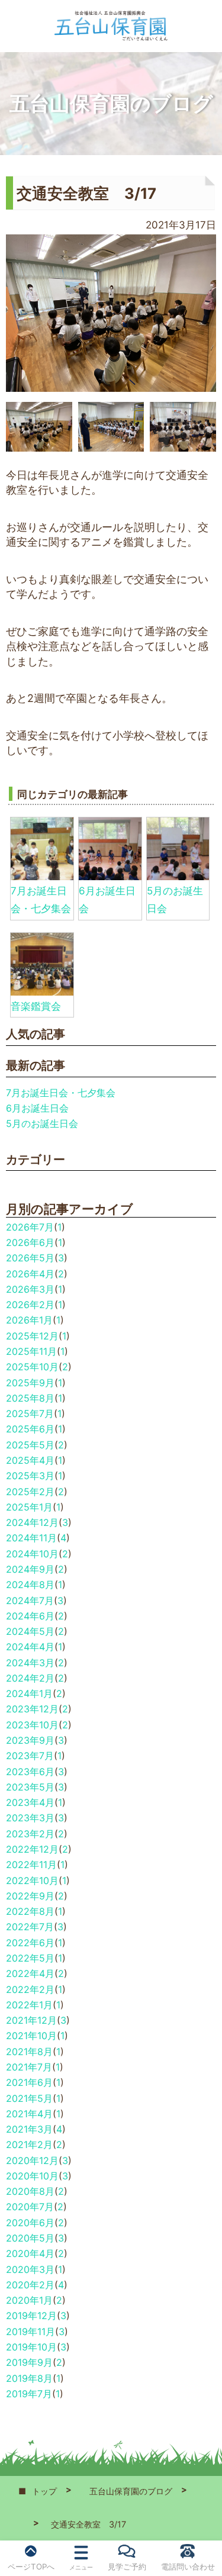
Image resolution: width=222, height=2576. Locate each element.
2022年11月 (31, 1865)
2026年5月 (30, 1258)
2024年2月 (30, 1678)
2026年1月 (29, 1320)
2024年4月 (30, 1647)
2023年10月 (32, 1725)
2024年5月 (30, 1631)
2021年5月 (29, 2098)
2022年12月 (32, 1849)
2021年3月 (29, 2129)
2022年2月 (30, 1989)
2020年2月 (30, 2285)
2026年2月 (30, 1305)
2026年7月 (30, 1227)
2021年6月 (29, 2082)
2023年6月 (30, 1772)
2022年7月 (30, 1927)
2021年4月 (29, 2114)
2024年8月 (30, 1585)
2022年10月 (32, 1881)
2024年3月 (30, 1663)
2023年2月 (30, 1834)
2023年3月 (30, 1818)
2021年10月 (31, 2036)
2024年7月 (30, 1601)
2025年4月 (30, 1460)
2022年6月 (30, 1943)
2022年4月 (30, 1973)
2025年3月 (30, 1476)
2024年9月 (30, 1569)
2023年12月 (32, 1709)
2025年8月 (30, 1398)
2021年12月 (31, 2020)
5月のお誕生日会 (42, 1123)
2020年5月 (30, 2238)
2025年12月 (32, 1336)
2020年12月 (32, 2160)
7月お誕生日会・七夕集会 (61, 1093)
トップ (44, 2491)
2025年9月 (30, 1383)
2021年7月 (29, 2067)
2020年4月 (30, 2253)
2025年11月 (31, 1351)
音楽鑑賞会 (36, 1006)
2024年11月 (31, 1538)
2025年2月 (30, 1492)
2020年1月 (29, 2300)
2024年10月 (32, 1554)
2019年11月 (30, 2332)
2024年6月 (30, 1616)
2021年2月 (29, 2144)
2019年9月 (29, 2362)
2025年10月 (32, 1367)
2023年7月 (30, 1756)
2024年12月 (32, 1522)
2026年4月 (30, 1274)
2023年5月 (30, 1787)
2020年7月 (30, 2207)
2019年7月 (29, 2394)
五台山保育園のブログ (131, 2491)
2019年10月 (31, 2347)
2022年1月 (29, 2005)
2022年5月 (30, 1958)
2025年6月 (30, 1429)
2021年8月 (29, 2052)
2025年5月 (30, 1445)
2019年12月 (31, 2316)
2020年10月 (32, 2176)
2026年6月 (30, 1242)
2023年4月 (30, 1802)
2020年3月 (30, 2269)
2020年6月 (30, 2223)
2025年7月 (30, 1413)
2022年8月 (30, 1911)
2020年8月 (30, 2191)
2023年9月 (30, 1740)
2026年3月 (30, 1289)
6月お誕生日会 (37, 1108)
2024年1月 (29, 1693)
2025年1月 (29, 1507)
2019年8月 (29, 2378)
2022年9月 (30, 1896)
